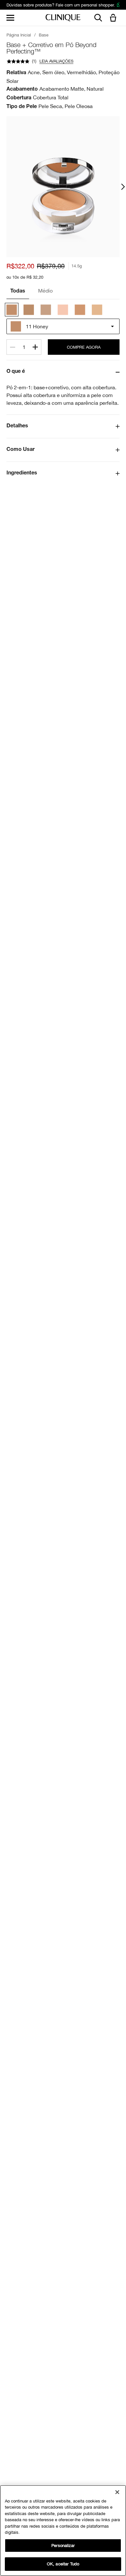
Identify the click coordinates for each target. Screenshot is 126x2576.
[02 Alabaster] (97, 310)
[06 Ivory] (46, 310)
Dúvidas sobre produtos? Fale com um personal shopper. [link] (61, 5)
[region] (63, 2531)
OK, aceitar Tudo (63, 2564)
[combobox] (63, 326)
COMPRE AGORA (84, 347)
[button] (114, 18)
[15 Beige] (80, 310)
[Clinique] (63, 18)
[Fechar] (117, 2492)
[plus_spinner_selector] (35, 347)
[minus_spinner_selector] (13, 347)
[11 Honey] (12, 310)
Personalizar (63, 2546)
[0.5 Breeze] (63, 310)
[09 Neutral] (29, 310)
